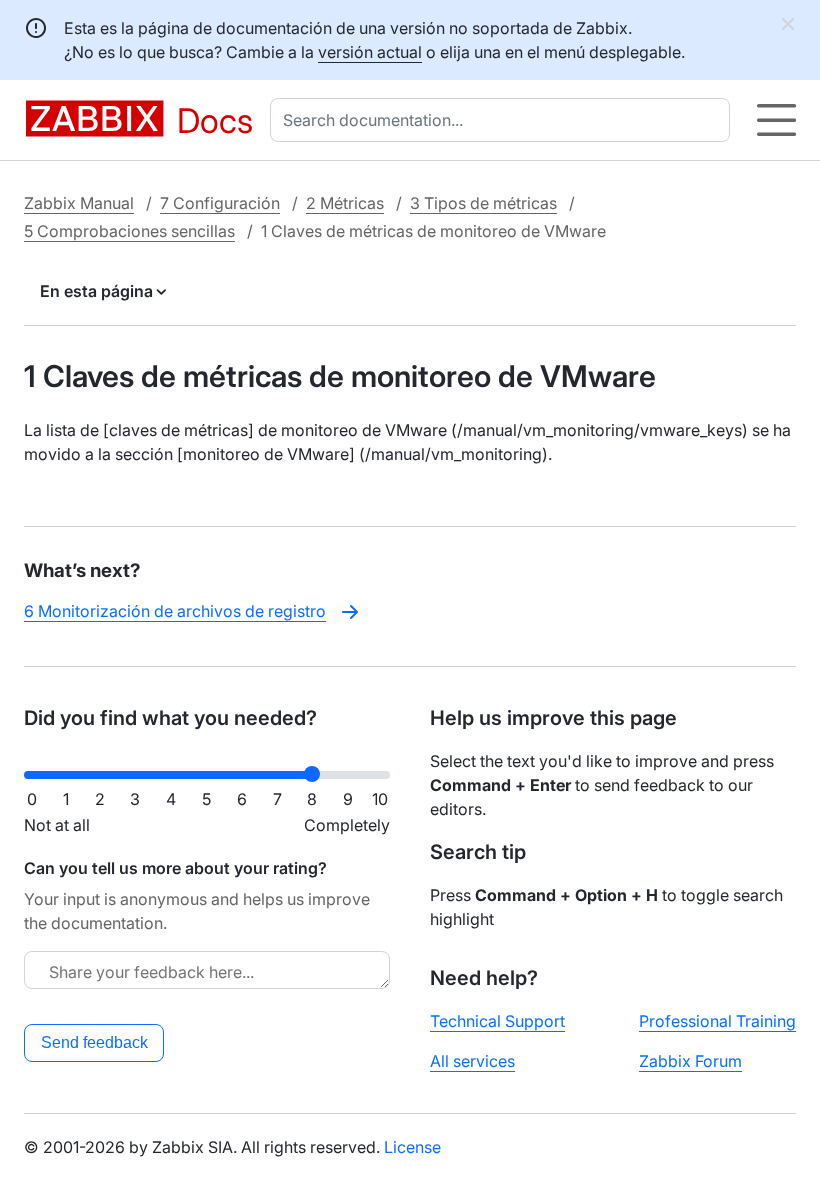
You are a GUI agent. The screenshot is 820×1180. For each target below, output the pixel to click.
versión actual (370, 52)
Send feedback (94, 1042)
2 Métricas (345, 203)
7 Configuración (220, 203)
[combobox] (504, 120)
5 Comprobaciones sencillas (129, 231)
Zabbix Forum (690, 1061)
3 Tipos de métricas (483, 203)
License (412, 1147)
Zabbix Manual (79, 203)
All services (472, 1061)
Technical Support (497, 1021)
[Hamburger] (776, 120)
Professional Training (717, 1021)
